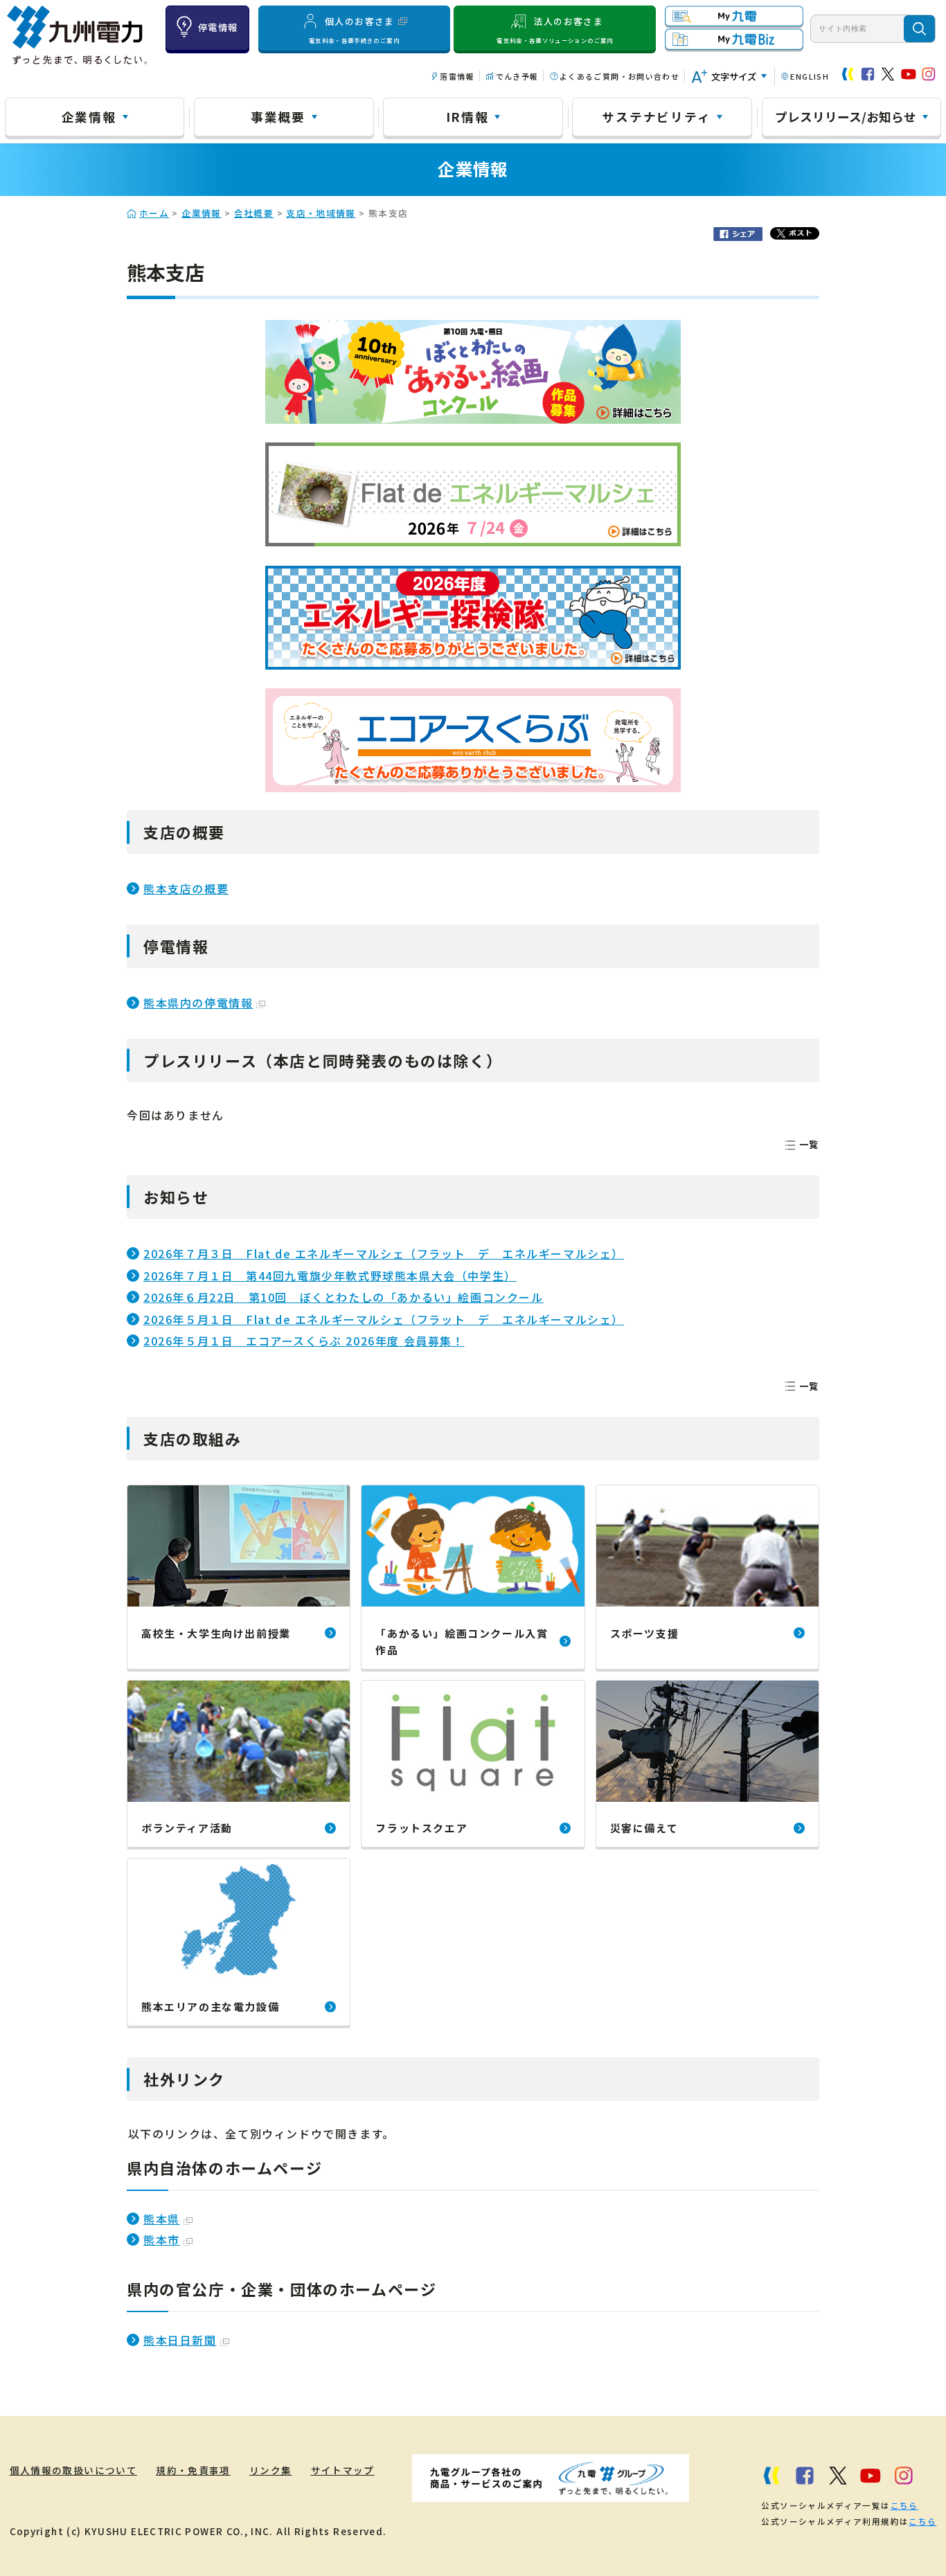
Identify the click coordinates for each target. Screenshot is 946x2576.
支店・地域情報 (321, 213)
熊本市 (162, 2239)
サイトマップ (343, 2470)
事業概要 (278, 116)
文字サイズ (734, 77)
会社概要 (254, 213)
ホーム (154, 213)
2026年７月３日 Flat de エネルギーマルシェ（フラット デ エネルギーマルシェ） (384, 1253)
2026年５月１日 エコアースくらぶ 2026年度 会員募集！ (304, 1341)
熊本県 (162, 2219)
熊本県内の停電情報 (198, 1003)
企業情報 (89, 116)
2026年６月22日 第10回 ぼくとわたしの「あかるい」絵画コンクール (343, 1297)
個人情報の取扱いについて (73, 2470)
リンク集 (270, 2470)
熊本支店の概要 (186, 888)
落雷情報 (457, 76)
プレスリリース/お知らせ (846, 116)
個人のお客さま (354, 29)
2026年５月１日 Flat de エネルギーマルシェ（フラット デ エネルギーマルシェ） (384, 1319)
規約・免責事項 (193, 2470)
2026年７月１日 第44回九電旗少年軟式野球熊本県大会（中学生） (330, 1276)
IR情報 (467, 116)
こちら (904, 2505)
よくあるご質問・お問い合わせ (619, 76)
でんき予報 (517, 76)
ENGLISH (810, 76)
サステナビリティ (656, 116)
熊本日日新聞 (180, 2340)
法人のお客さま (555, 29)
